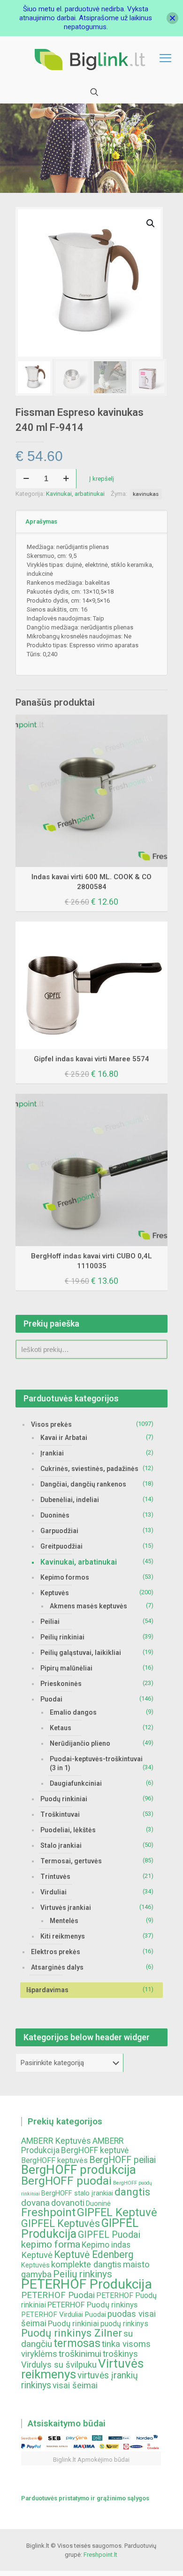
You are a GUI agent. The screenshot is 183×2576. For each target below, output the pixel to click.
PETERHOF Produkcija (87, 2284)
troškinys (120, 2354)
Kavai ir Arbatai (64, 1438)
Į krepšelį (102, 479)
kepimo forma (51, 2244)
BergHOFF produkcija (79, 2170)
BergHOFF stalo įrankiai (77, 2193)
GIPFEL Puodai (109, 2235)
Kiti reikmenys (63, 1936)
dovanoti (68, 2203)
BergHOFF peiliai (122, 2160)
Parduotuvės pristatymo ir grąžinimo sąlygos (85, 2498)
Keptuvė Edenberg (94, 2254)
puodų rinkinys (124, 2324)
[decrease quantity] (26, 479)
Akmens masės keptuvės (88, 1606)
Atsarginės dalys (57, 1967)
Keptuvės (55, 1593)
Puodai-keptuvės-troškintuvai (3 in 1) (96, 1763)
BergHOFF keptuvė (95, 2150)
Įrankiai (52, 1453)
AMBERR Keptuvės (56, 2141)
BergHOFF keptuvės (54, 2160)
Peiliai (50, 1622)
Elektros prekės (56, 1952)
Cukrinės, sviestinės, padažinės (89, 1469)
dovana (35, 2203)
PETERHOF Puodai (58, 2295)
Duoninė (98, 2204)
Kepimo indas (106, 2245)
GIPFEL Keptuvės (61, 2223)
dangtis (132, 2192)
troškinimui (80, 2354)
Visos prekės (51, 1424)
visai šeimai (75, 2385)
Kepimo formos (65, 1577)
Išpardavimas (47, 1990)
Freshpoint (48, 2212)
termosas (77, 2343)
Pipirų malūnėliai (66, 1668)
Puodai (51, 1699)
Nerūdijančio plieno (80, 1743)
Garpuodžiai (59, 1531)
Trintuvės (55, 1876)
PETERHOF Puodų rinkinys (92, 2305)
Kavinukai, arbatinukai (75, 494)
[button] (151, 223)
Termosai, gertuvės (71, 1861)
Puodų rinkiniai (64, 1799)
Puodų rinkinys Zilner (72, 2333)
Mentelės (64, 1921)
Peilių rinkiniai (62, 1637)
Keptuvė (37, 2255)
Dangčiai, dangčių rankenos (83, 1484)
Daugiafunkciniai (76, 1783)
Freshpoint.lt (100, 2555)
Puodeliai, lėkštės (68, 1830)
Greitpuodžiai (61, 1546)
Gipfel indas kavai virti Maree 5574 (91, 1059)
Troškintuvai (60, 1814)
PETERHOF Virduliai (52, 2314)
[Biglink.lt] (91, 59)
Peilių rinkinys (83, 2274)
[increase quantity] (66, 479)
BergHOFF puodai (66, 2181)
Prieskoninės (61, 1684)
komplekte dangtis (86, 2265)
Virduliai (53, 1892)
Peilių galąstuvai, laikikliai (81, 1653)
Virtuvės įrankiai (66, 1908)
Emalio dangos (73, 1712)
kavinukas (146, 494)
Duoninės (55, 1515)
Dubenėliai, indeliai (70, 1500)
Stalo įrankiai (61, 1845)
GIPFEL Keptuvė (117, 2212)
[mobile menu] (166, 59)
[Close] (172, 18)
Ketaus (61, 1728)
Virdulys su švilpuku (59, 2365)
